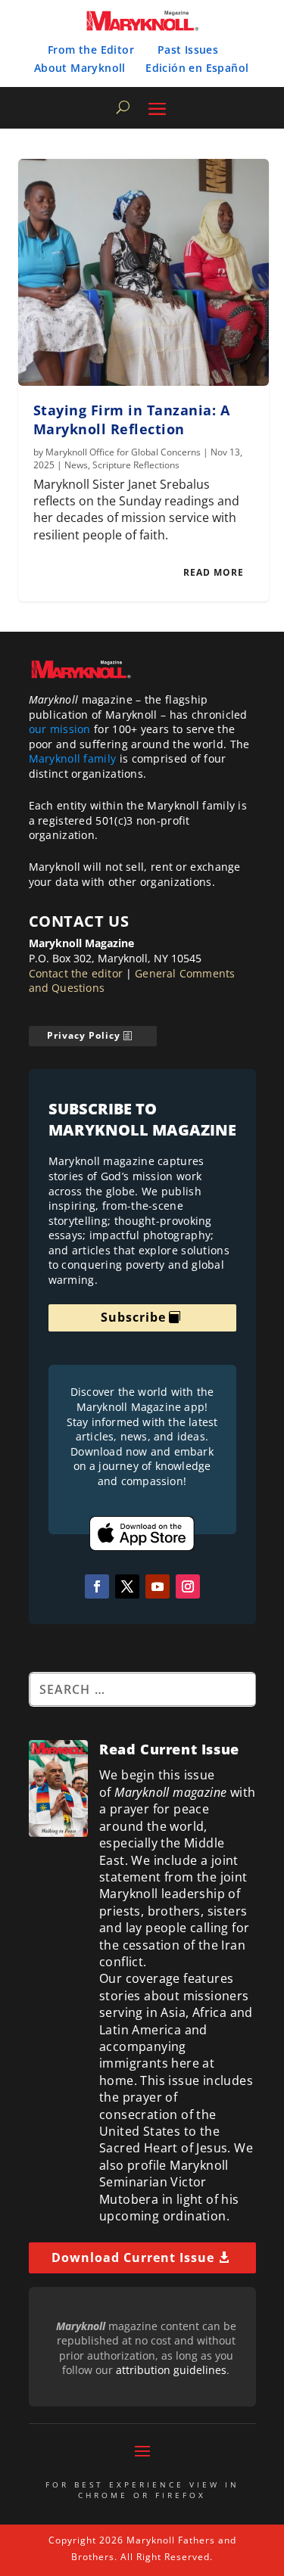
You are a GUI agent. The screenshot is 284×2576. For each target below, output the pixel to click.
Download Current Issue (133, 2257)
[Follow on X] (127, 1586)
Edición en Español (197, 68)
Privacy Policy (84, 1035)
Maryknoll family (73, 758)
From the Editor (91, 50)
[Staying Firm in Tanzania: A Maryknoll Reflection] (144, 272)
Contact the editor (76, 973)
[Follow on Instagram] (188, 1586)
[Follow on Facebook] (97, 1586)
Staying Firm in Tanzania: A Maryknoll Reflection (132, 419)
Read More (214, 572)
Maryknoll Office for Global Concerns (123, 452)
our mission (60, 729)
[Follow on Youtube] (158, 1586)
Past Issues (188, 50)
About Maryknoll (80, 68)
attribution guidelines (171, 2370)
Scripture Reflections (136, 465)
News (76, 465)
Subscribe (133, 1317)
